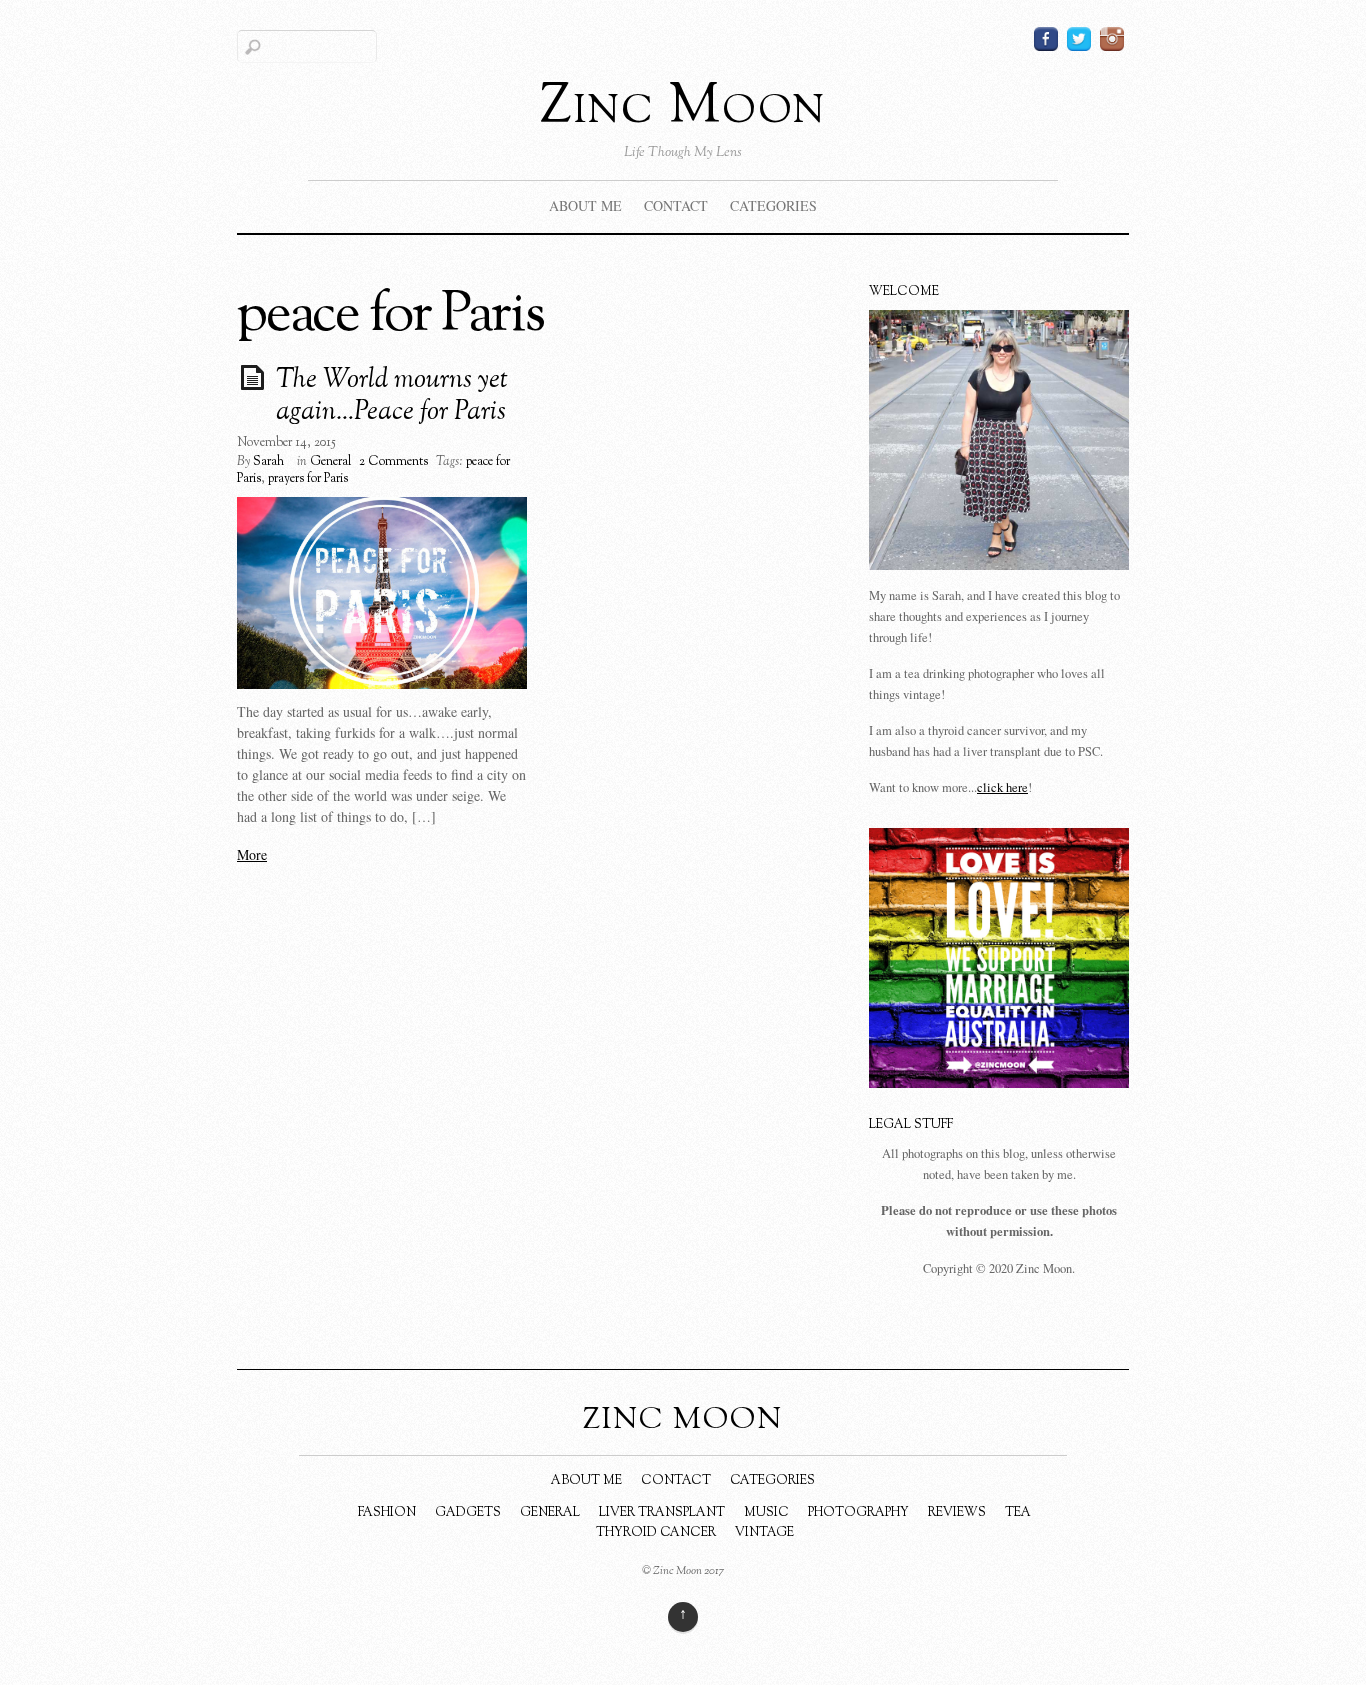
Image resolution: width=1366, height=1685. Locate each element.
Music (766, 1513)
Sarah (268, 462)
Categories (773, 205)
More (252, 854)
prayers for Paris (308, 479)
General (330, 462)
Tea (1018, 1513)
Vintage (764, 1533)
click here (1002, 787)
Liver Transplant (662, 1513)
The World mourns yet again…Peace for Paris (392, 397)
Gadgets (468, 1513)
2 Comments (393, 462)
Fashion (387, 1513)
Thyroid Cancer (656, 1533)
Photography (858, 1513)
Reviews (957, 1513)
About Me (585, 205)
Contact (676, 205)
